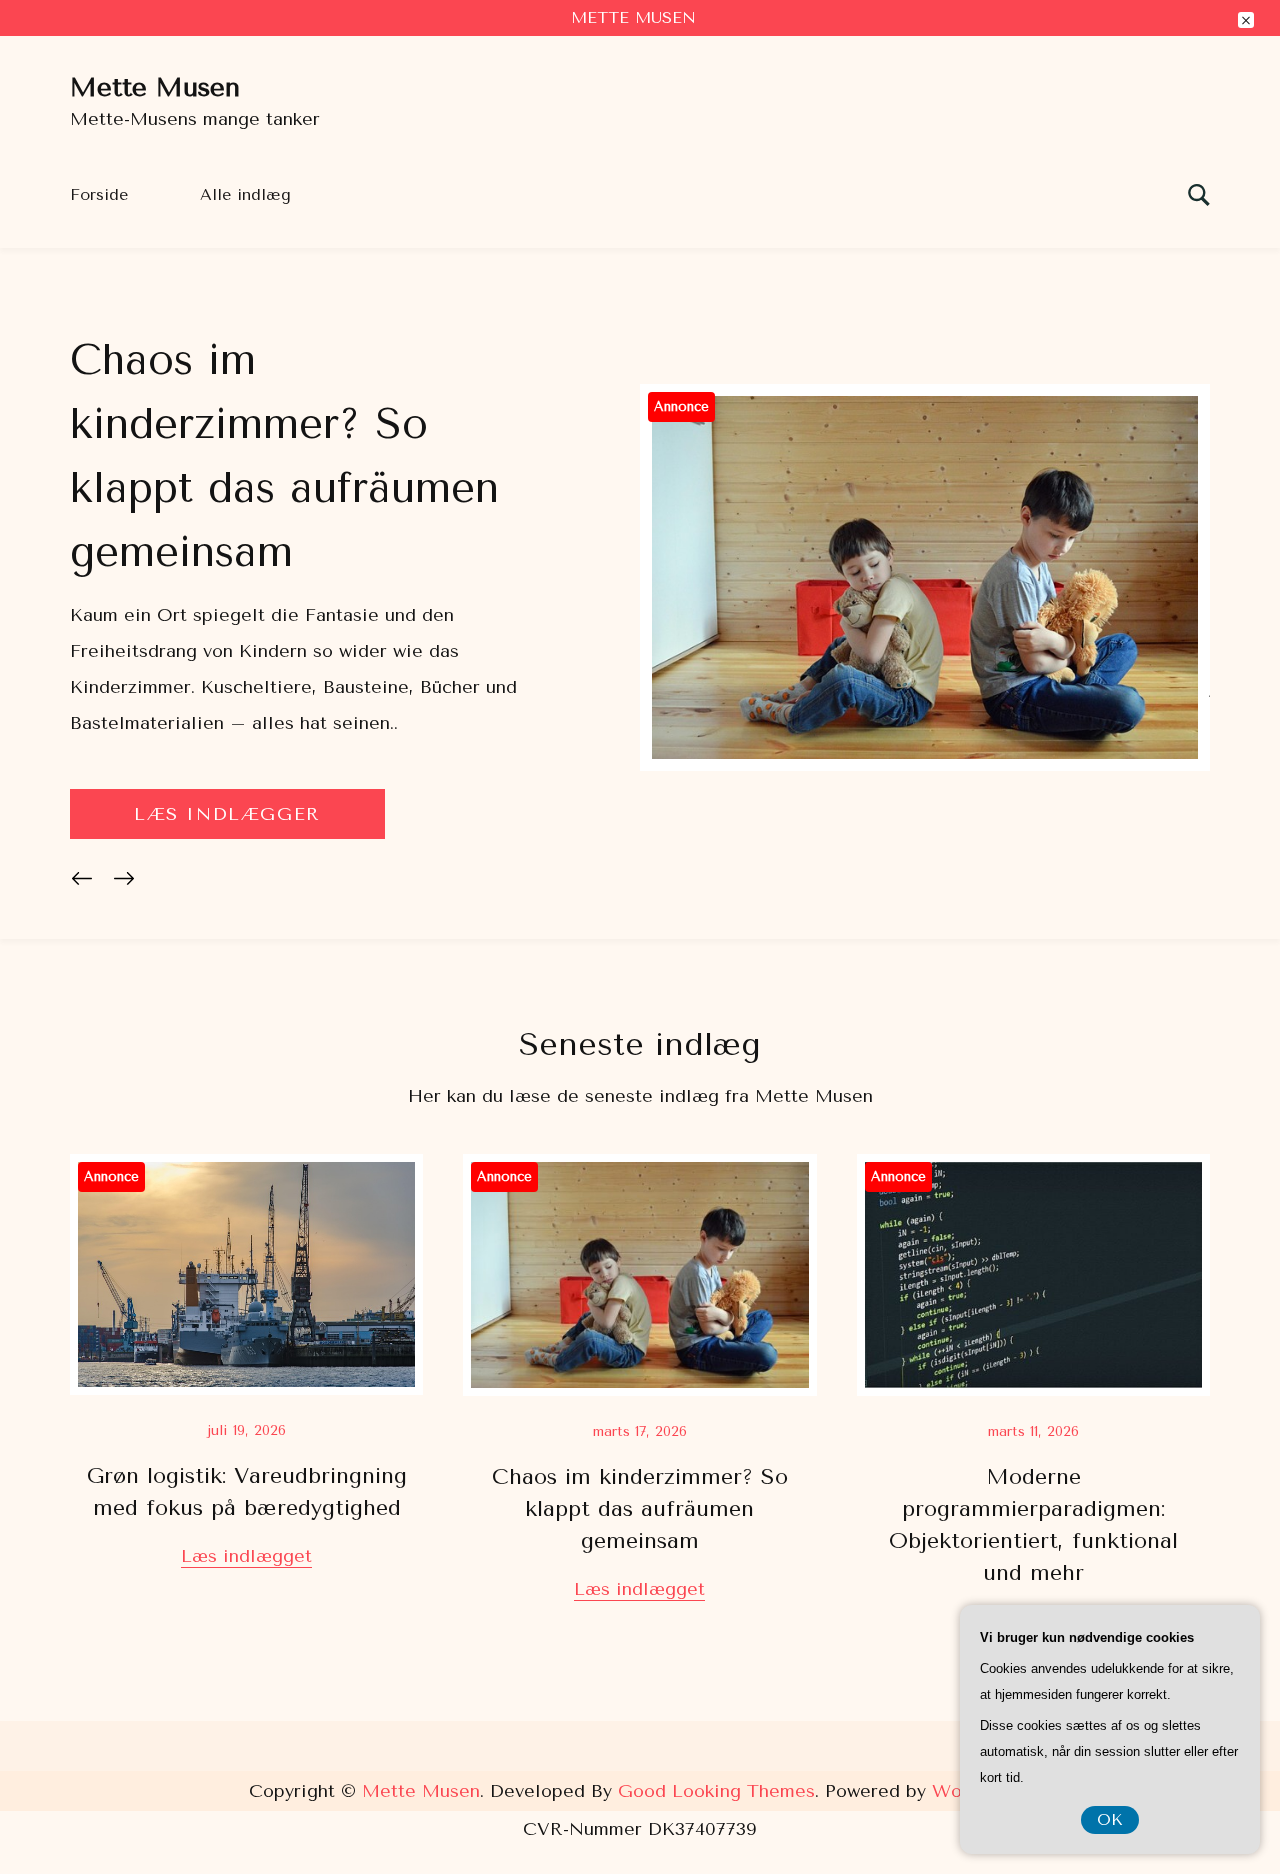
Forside (99, 194)
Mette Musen (155, 87)
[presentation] (86, 882)
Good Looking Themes (716, 1791)
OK (1110, 1819)
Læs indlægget (246, 1556)
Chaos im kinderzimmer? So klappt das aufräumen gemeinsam (640, 1509)
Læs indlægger (227, 814)
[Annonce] (925, 765)
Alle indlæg (245, 194)
